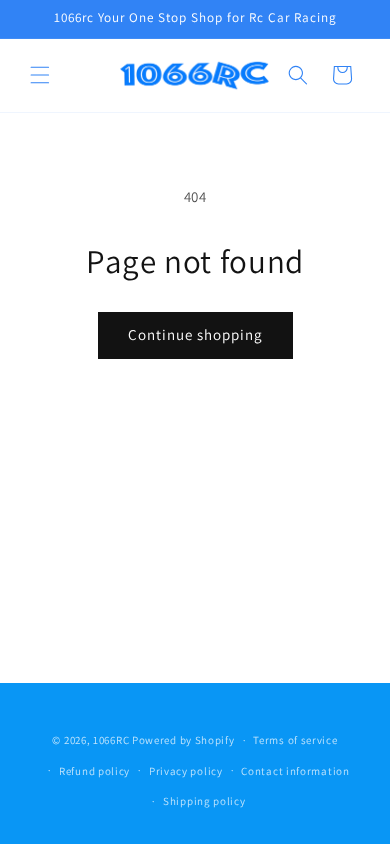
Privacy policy (186, 771)
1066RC (111, 740)
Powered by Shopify (183, 740)
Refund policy (94, 771)
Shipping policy (204, 801)
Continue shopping (195, 334)
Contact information (295, 771)
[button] (40, 75)
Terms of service (295, 740)
